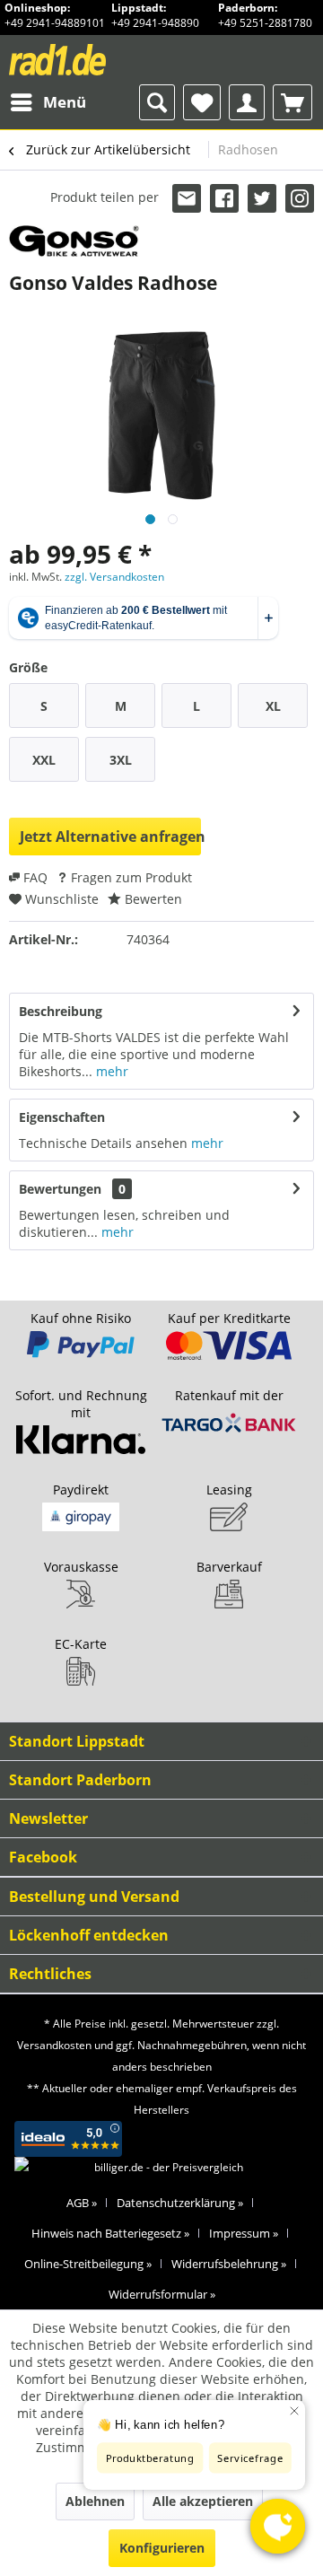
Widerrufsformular (162, 2294)
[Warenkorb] (292, 102)
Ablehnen (95, 2501)
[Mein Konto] (247, 102)
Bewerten (152, 899)
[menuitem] (48, 102)
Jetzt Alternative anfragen (110, 837)
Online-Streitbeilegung (88, 2264)
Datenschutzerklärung (180, 2203)
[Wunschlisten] (202, 102)
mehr (110, 1071)
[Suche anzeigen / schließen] (157, 102)
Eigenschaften (62, 1117)
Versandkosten (54, 2045)
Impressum (244, 2233)
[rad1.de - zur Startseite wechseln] (85, 60)
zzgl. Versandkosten (114, 577)
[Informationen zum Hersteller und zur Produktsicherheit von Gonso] (74, 241)
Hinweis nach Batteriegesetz (110, 2233)
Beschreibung (61, 1011)
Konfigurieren (162, 2548)
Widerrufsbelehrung (229, 2264)
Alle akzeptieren (203, 2501)
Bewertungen (60, 1189)
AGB (82, 2203)
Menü (65, 102)
